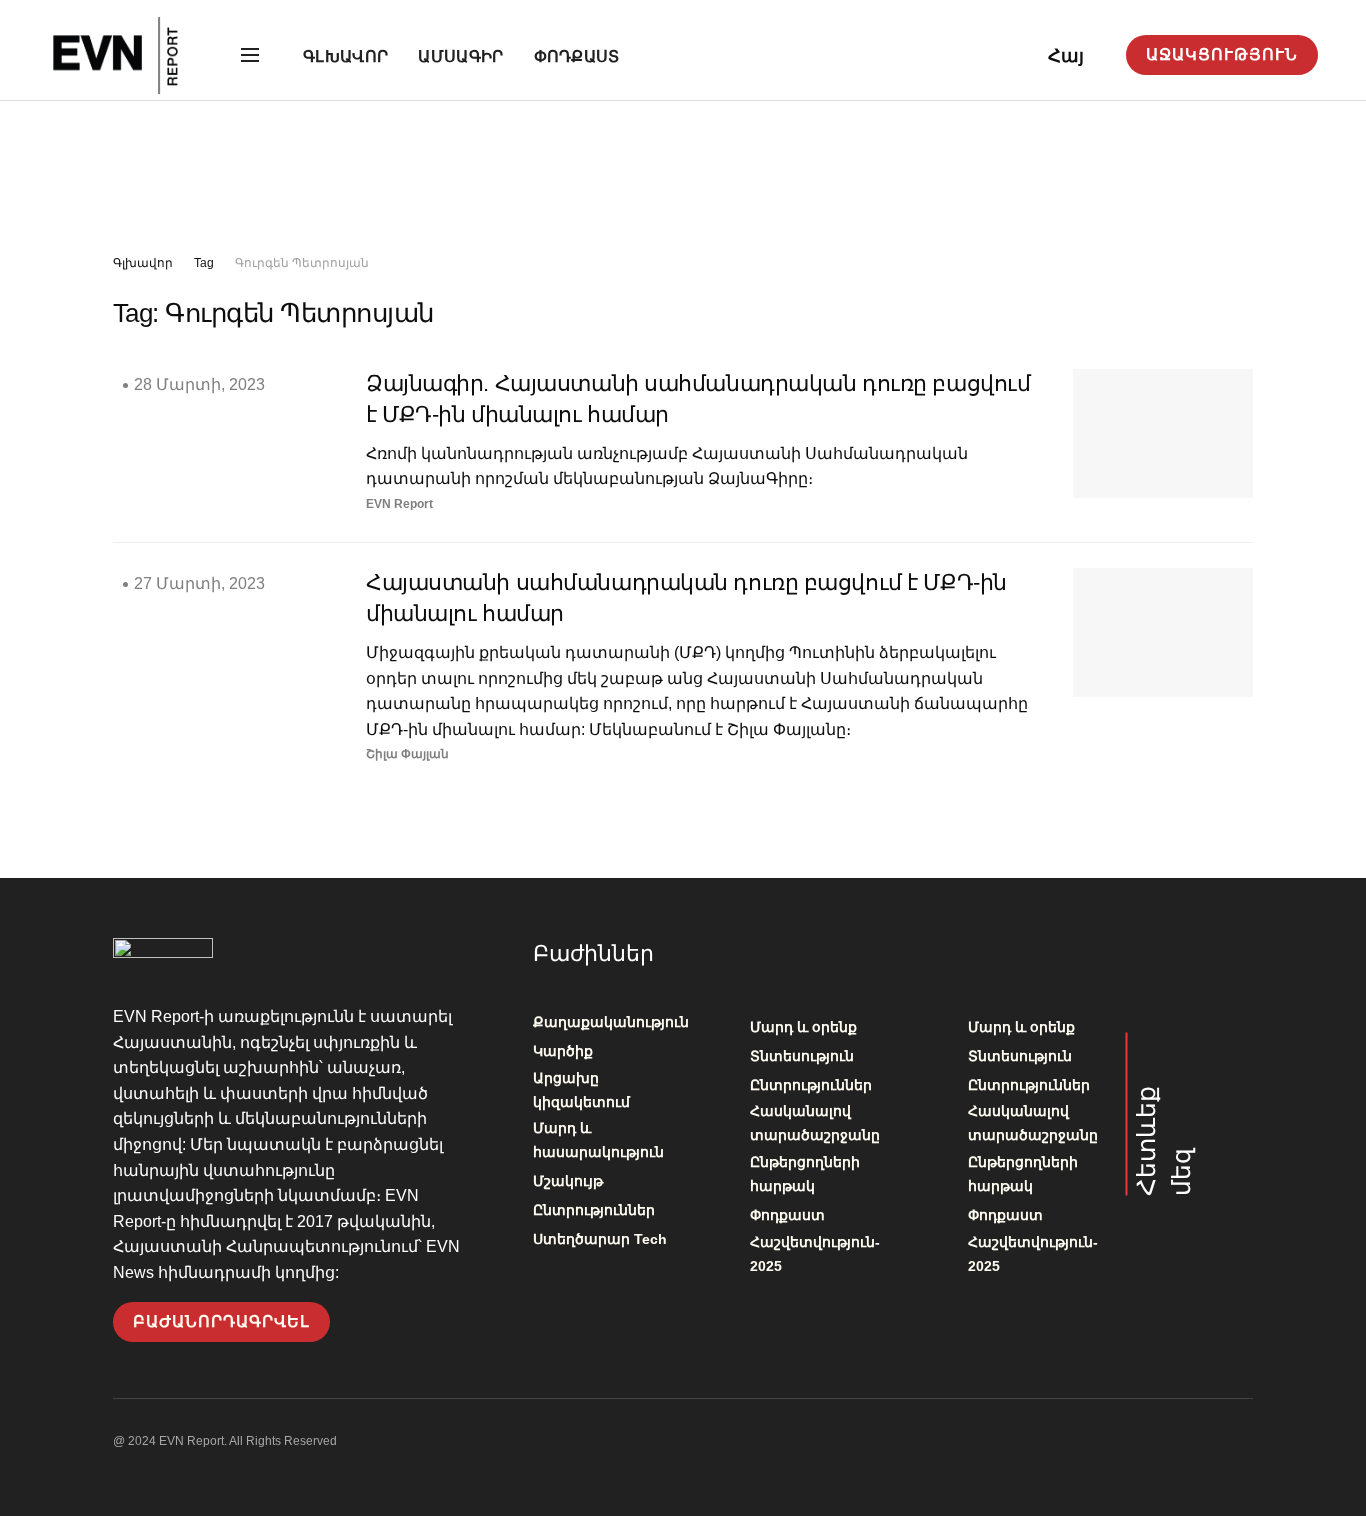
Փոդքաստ (577, 56)
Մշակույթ (568, 1181)
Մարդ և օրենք (803, 1027)
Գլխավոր (345, 56)
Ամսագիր (460, 56)
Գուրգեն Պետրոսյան (302, 263)
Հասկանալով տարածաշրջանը (815, 1123)
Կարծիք (563, 1051)
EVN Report (399, 504)
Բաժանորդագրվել (221, 1321)
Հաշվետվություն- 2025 (815, 1254)
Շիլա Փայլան (407, 754)
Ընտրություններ (594, 1210)
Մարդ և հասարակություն (598, 1140)
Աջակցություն (1222, 54)
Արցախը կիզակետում (581, 1090)
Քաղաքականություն (611, 1022)
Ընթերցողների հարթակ (805, 1174)
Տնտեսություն (802, 1056)
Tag (204, 263)
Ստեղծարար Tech (600, 1239)
